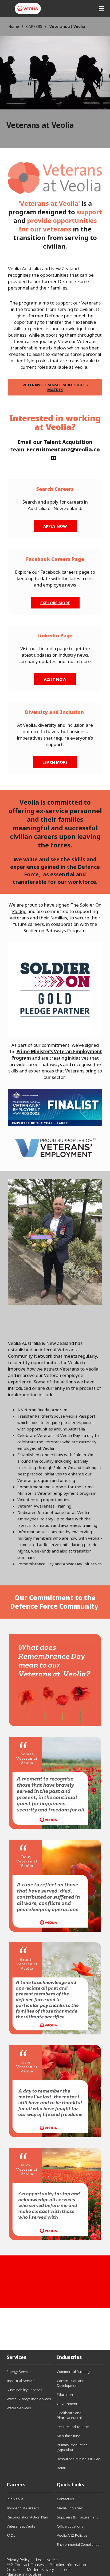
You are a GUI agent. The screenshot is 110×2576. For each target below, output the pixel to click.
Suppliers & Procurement (77, 2517)
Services (17, 2357)
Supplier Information (68, 2565)
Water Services (19, 2408)
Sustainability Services (24, 2390)
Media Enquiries (70, 2508)
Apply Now (55, 526)
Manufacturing (69, 2436)
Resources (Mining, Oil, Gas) (79, 2459)
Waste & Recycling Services (29, 2399)
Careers (16, 2484)
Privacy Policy (18, 2560)
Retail (61, 2468)
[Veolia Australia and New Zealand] (28, 9)
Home (14, 26)
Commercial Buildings (74, 2372)
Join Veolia (15, 2499)
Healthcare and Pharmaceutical (69, 2415)
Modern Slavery (40, 2569)
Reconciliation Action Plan (27, 2517)
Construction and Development (71, 2383)
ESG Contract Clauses (25, 2565)
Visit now (55, 679)
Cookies (14, 2569)
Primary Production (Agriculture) (72, 2447)
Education (65, 2395)
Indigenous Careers (23, 2508)
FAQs (11, 2535)
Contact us (65, 2499)
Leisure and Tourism (73, 2427)
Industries (69, 2357)
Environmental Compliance (78, 2544)
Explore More (55, 603)
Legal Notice (47, 2560)
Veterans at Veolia (21, 2526)
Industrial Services (21, 2381)
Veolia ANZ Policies (72, 2535)
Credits (66, 2569)
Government (67, 2404)
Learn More (55, 762)
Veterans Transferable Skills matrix (55, 387)
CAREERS (34, 26)
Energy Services (19, 2372)
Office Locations (70, 2526)
